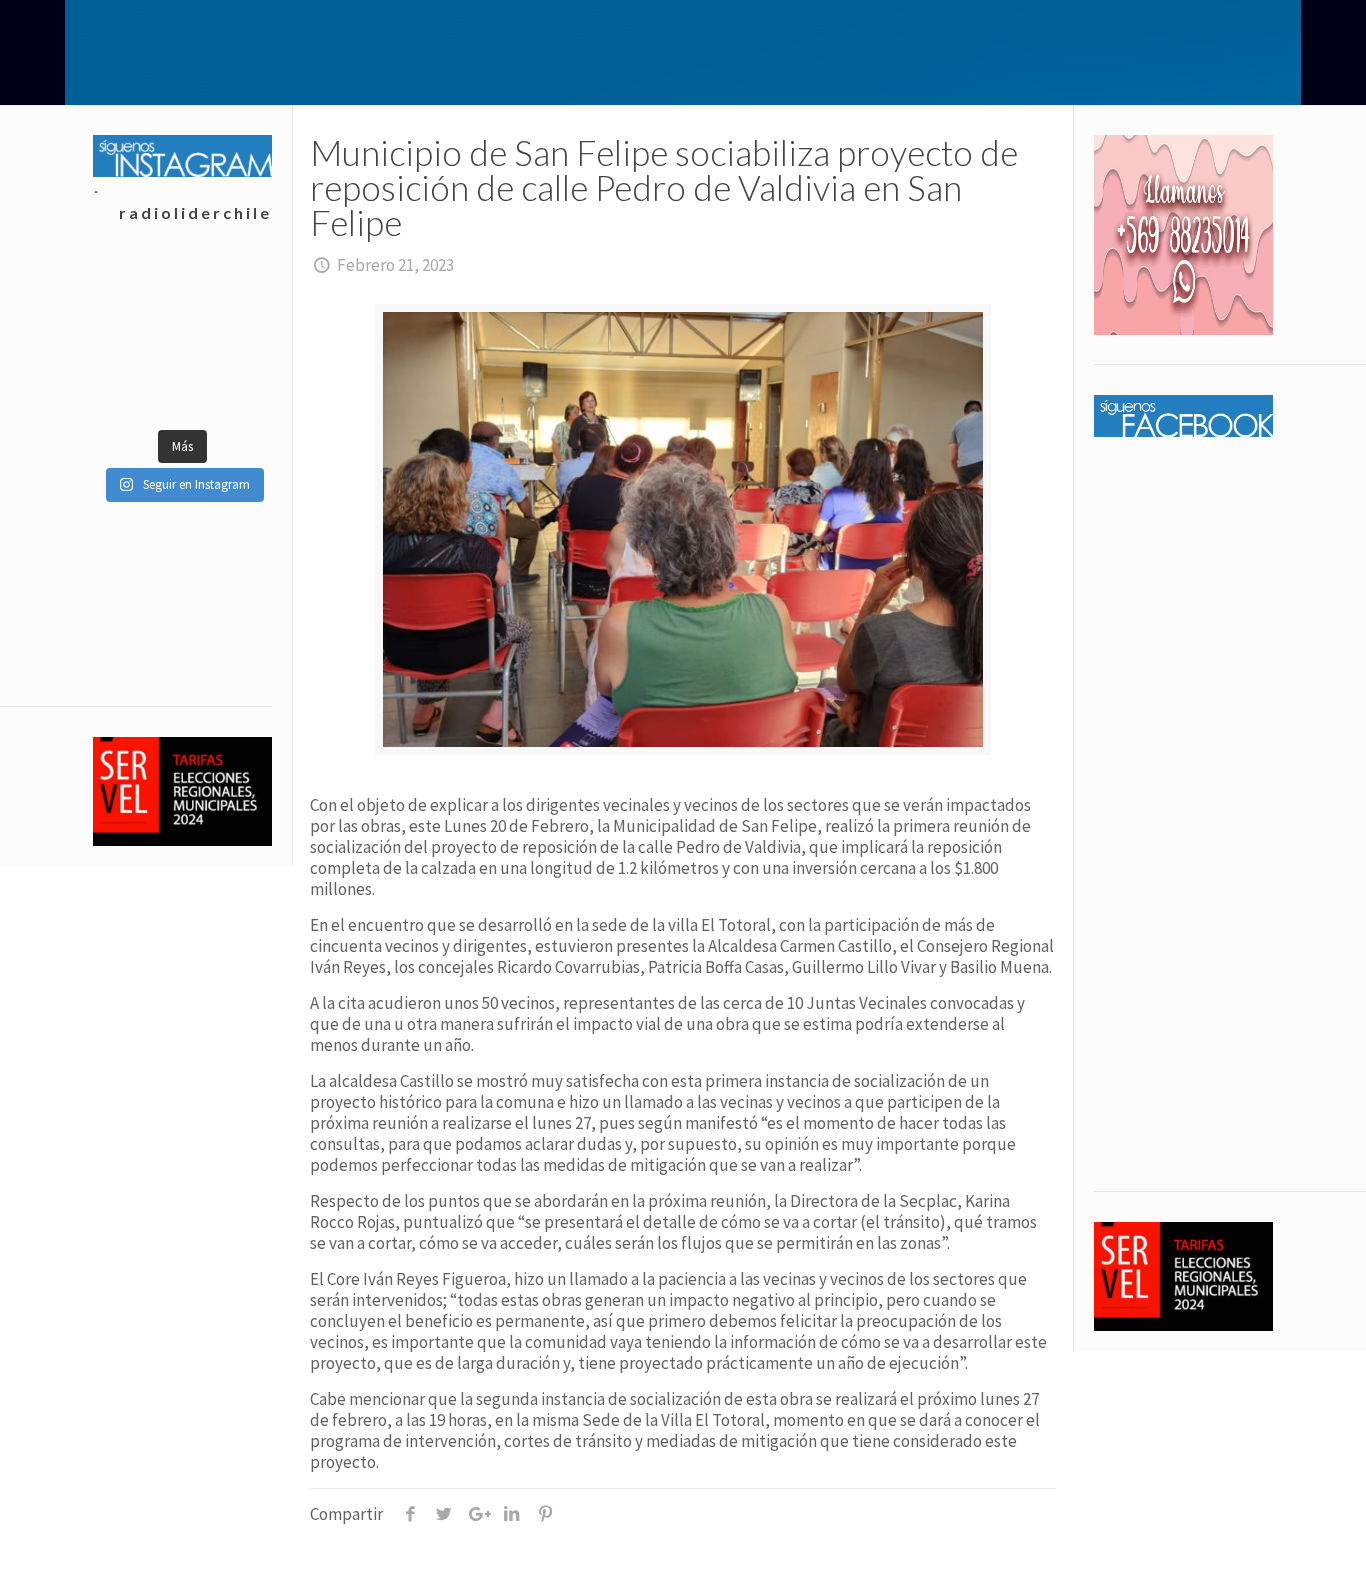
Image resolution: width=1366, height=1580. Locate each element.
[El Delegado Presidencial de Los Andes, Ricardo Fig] (226, 338)
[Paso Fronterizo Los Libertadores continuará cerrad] (226, 388)
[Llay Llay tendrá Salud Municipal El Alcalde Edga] (137, 288)
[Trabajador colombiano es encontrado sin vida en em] (137, 388)
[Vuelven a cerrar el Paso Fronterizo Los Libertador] (226, 288)
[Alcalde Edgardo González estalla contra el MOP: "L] (137, 338)
